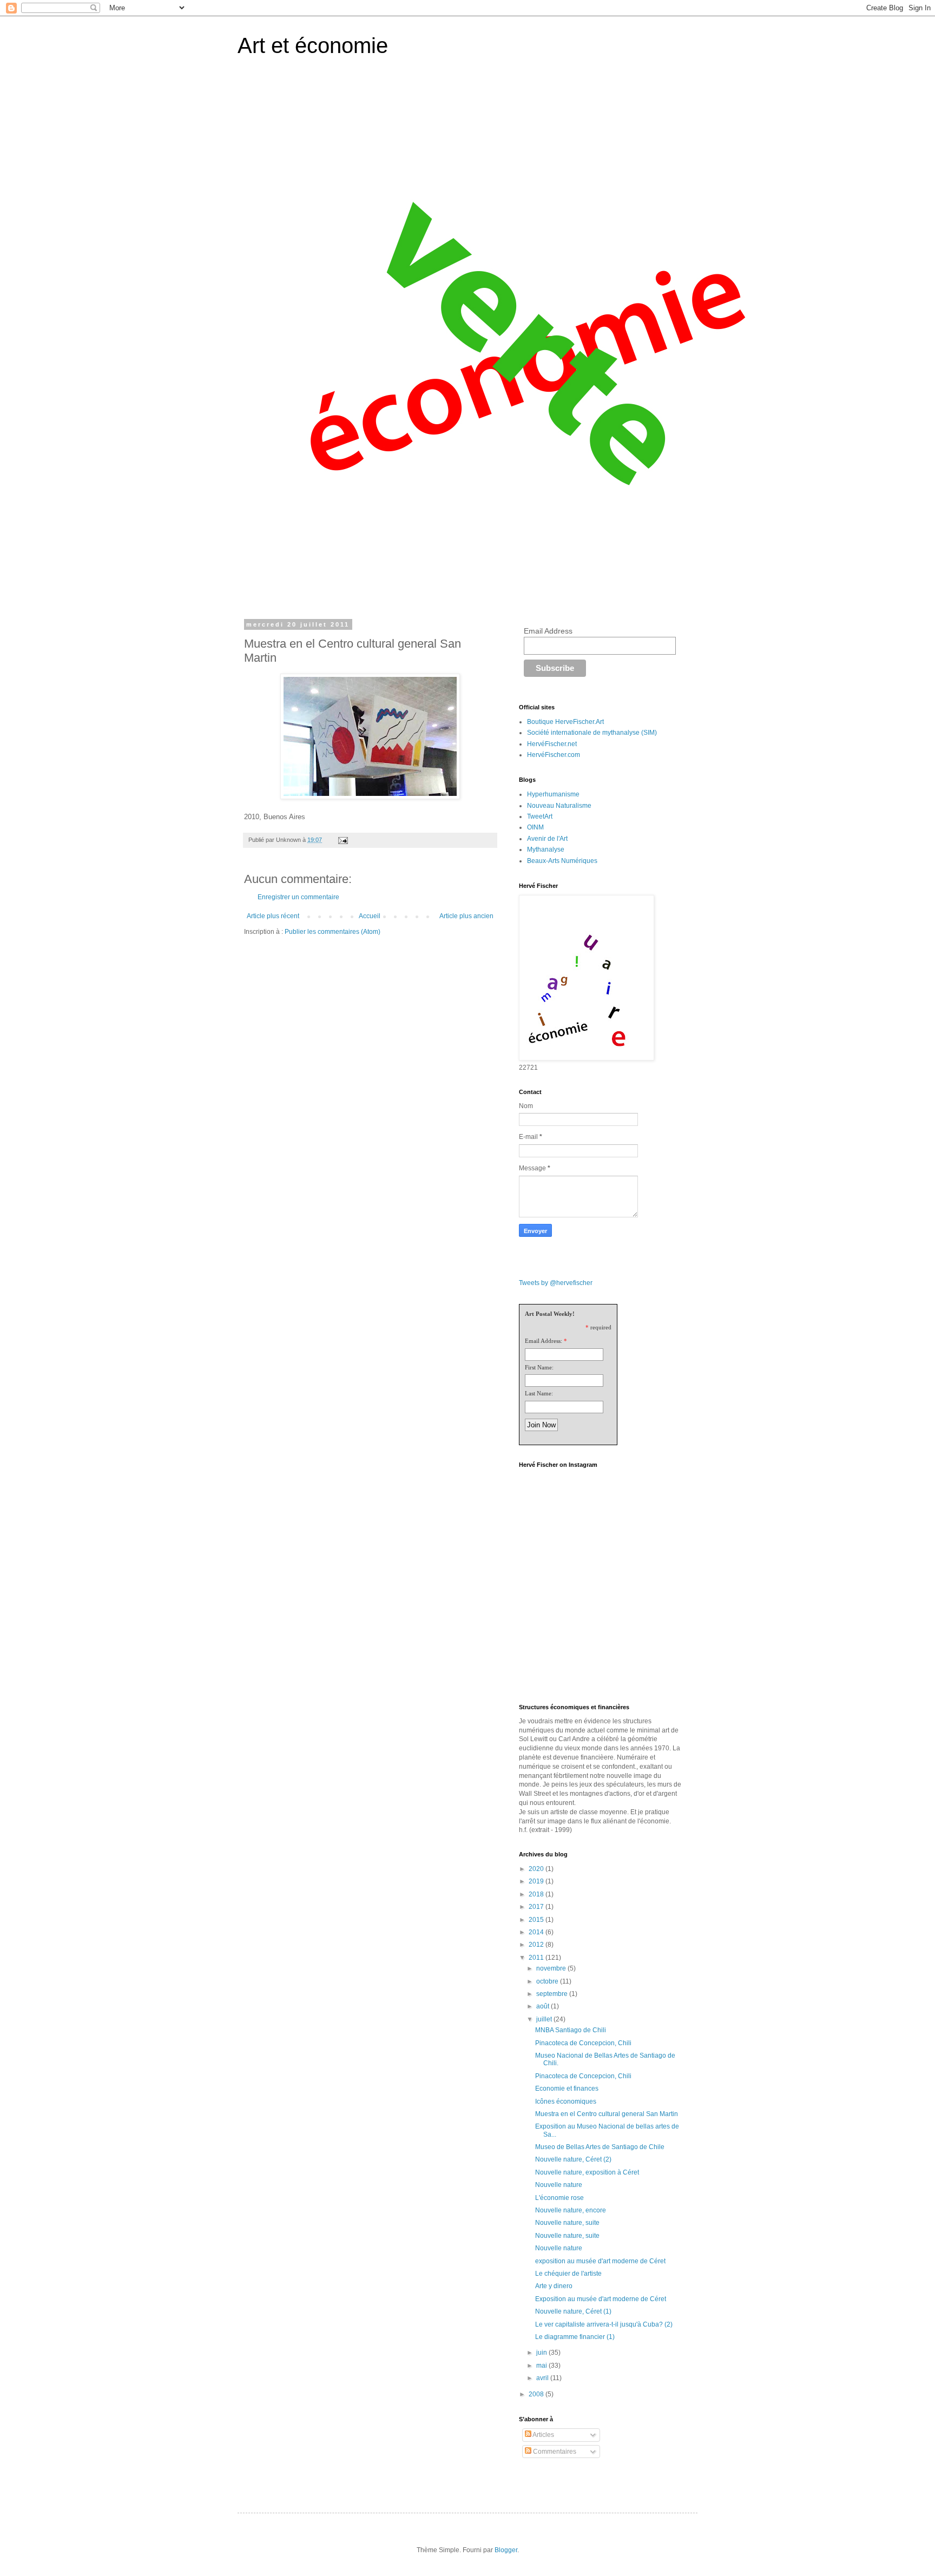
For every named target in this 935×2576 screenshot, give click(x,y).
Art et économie (313, 45)
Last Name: (539, 1393)
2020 (537, 1869)
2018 (537, 1894)
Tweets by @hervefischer (556, 1283)
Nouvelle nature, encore (571, 2210)
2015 (537, 1920)
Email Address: (544, 1341)
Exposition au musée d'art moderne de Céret (601, 2299)
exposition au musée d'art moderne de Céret (600, 2261)
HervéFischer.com (554, 755)
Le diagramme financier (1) (575, 2337)
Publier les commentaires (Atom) (332, 932)
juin (542, 2353)
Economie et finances (567, 2089)
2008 (537, 2394)
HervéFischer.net (552, 744)
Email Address (548, 631)
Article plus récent (273, 916)
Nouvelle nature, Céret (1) (573, 2311)
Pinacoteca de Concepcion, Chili (583, 2043)
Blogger (506, 2550)
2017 (537, 1907)
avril (543, 2378)
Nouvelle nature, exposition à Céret (587, 2172)
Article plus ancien (466, 916)
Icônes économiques (566, 2101)
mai (542, 2366)
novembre (552, 1968)
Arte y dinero (554, 2286)
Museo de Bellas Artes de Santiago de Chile (600, 2147)
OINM (535, 827)
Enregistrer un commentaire (298, 897)
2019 (537, 1881)
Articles (543, 2435)
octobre (548, 1981)
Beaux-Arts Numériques (562, 861)
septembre (553, 1994)
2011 (537, 1958)
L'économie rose (559, 2198)
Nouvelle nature (559, 2185)
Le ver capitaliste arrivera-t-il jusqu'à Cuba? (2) (604, 2324)
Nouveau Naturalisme (559, 806)
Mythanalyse (546, 849)
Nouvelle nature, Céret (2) (573, 2159)
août (544, 2006)
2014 (537, 1932)
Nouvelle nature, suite (567, 2223)
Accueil (370, 916)
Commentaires (554, 2452)
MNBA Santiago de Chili (571, 2030)
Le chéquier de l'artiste (568, 2274)
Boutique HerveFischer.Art (565, 722)
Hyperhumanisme (553, 794)
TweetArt (540, 816)
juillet (545, 2019)
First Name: (539, 1367)
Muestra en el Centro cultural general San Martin (607, 2114)
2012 (537, 1945)
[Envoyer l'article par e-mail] (343, 840)
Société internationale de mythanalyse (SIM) (592, 733)
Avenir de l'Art (547, 839)
